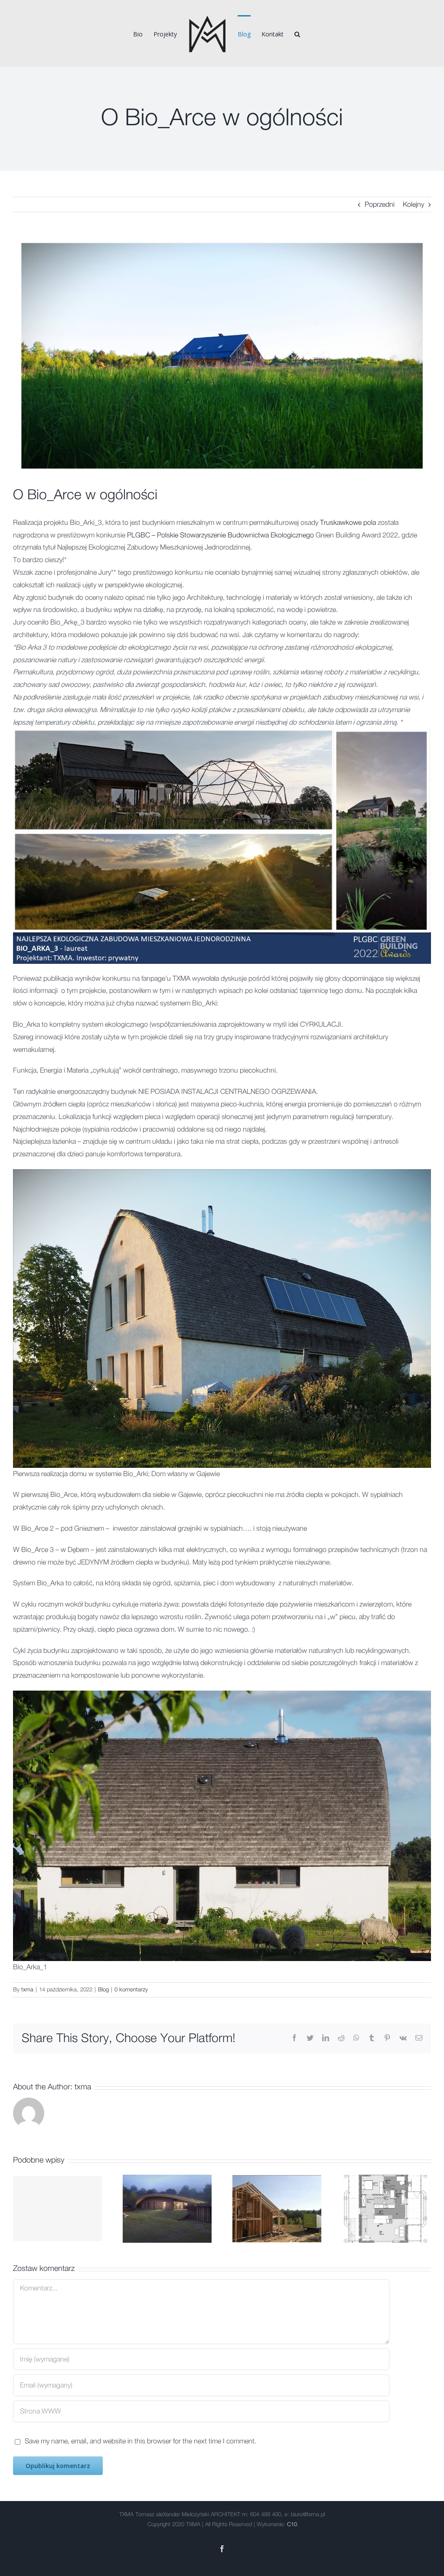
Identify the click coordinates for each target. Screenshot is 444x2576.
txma (27, 1990)
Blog (103, 1990)
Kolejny (413, 205)
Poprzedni (380, 205)
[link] (348, 523)
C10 (292, 2525)
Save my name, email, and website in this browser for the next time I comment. (140, 2441)
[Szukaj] (297, 33)
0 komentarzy (131, 1990)
